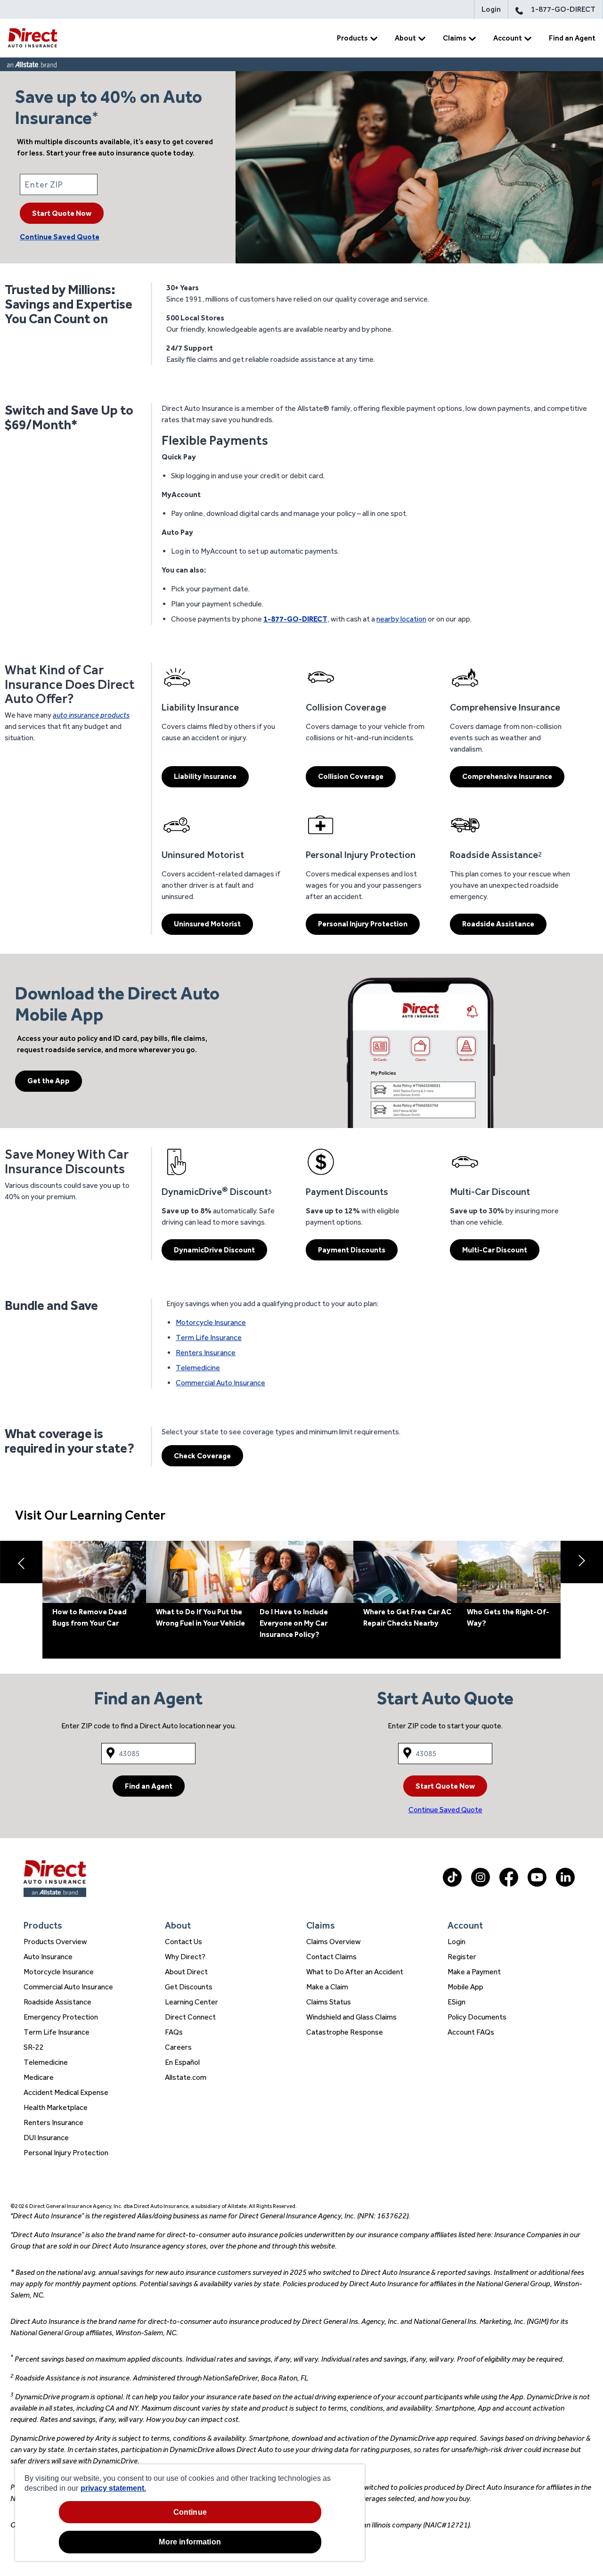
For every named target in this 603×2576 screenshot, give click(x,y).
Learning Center (191, 2002)
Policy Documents (477, 2017)
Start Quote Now (62, 213)
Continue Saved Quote (60, 237)
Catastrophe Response (345, 2032)
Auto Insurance (48, 1957)
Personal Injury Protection (363, 924)
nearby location (401, 619)
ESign (456, 2002)
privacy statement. (113, 2488)
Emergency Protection (61, 2017)
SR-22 (34, 2047)
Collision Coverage (351, 776)
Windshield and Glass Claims (351, 2017)
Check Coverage (202, 1456)
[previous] (21, 1562)
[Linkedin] (565, 1884)
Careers (178, 2047)
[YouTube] (537, 1884)
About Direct (186, 1972)
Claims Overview (334, 1942)
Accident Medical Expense (66, 2092)
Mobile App (465, 1987)
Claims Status (329, 2002)
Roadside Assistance (498, 924)
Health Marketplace (56, 2107)
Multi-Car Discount (495, 1250)
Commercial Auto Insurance (220, 1383)
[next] (582, 1562)
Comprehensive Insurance (507, 776)
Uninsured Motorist (207, 924)
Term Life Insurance (209, 1337)
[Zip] (118, 184)
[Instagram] (481, 1884)
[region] (190, 2513)
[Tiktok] (452, 1884)
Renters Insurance (206, 1353)
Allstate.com (186, 2077)
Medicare (39, 2077)
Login (491, 9)
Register (462, 1957)
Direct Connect (190, 2017)
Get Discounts (189, 1987)
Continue (190, 2512)
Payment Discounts (352, 1250)
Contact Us (183, 1942)
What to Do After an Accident (355, 1972)
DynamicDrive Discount (214, 1250)
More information (190, 2542)
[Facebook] (509, 1884)
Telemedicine (198, 1368)
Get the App (49, 1081)
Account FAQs (471, 2032)
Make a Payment (474, 1972)
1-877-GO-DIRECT (563, 9)
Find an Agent (572, 38)
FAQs (174, 2032)
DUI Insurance (46, 2138)
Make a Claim (327, 1987)
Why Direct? (185, 1957)
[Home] (33, 38)
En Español (182, 2062)
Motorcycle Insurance (211, 1322)
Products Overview (55, 1942)
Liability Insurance (205, 776)
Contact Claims (331, 1957)
